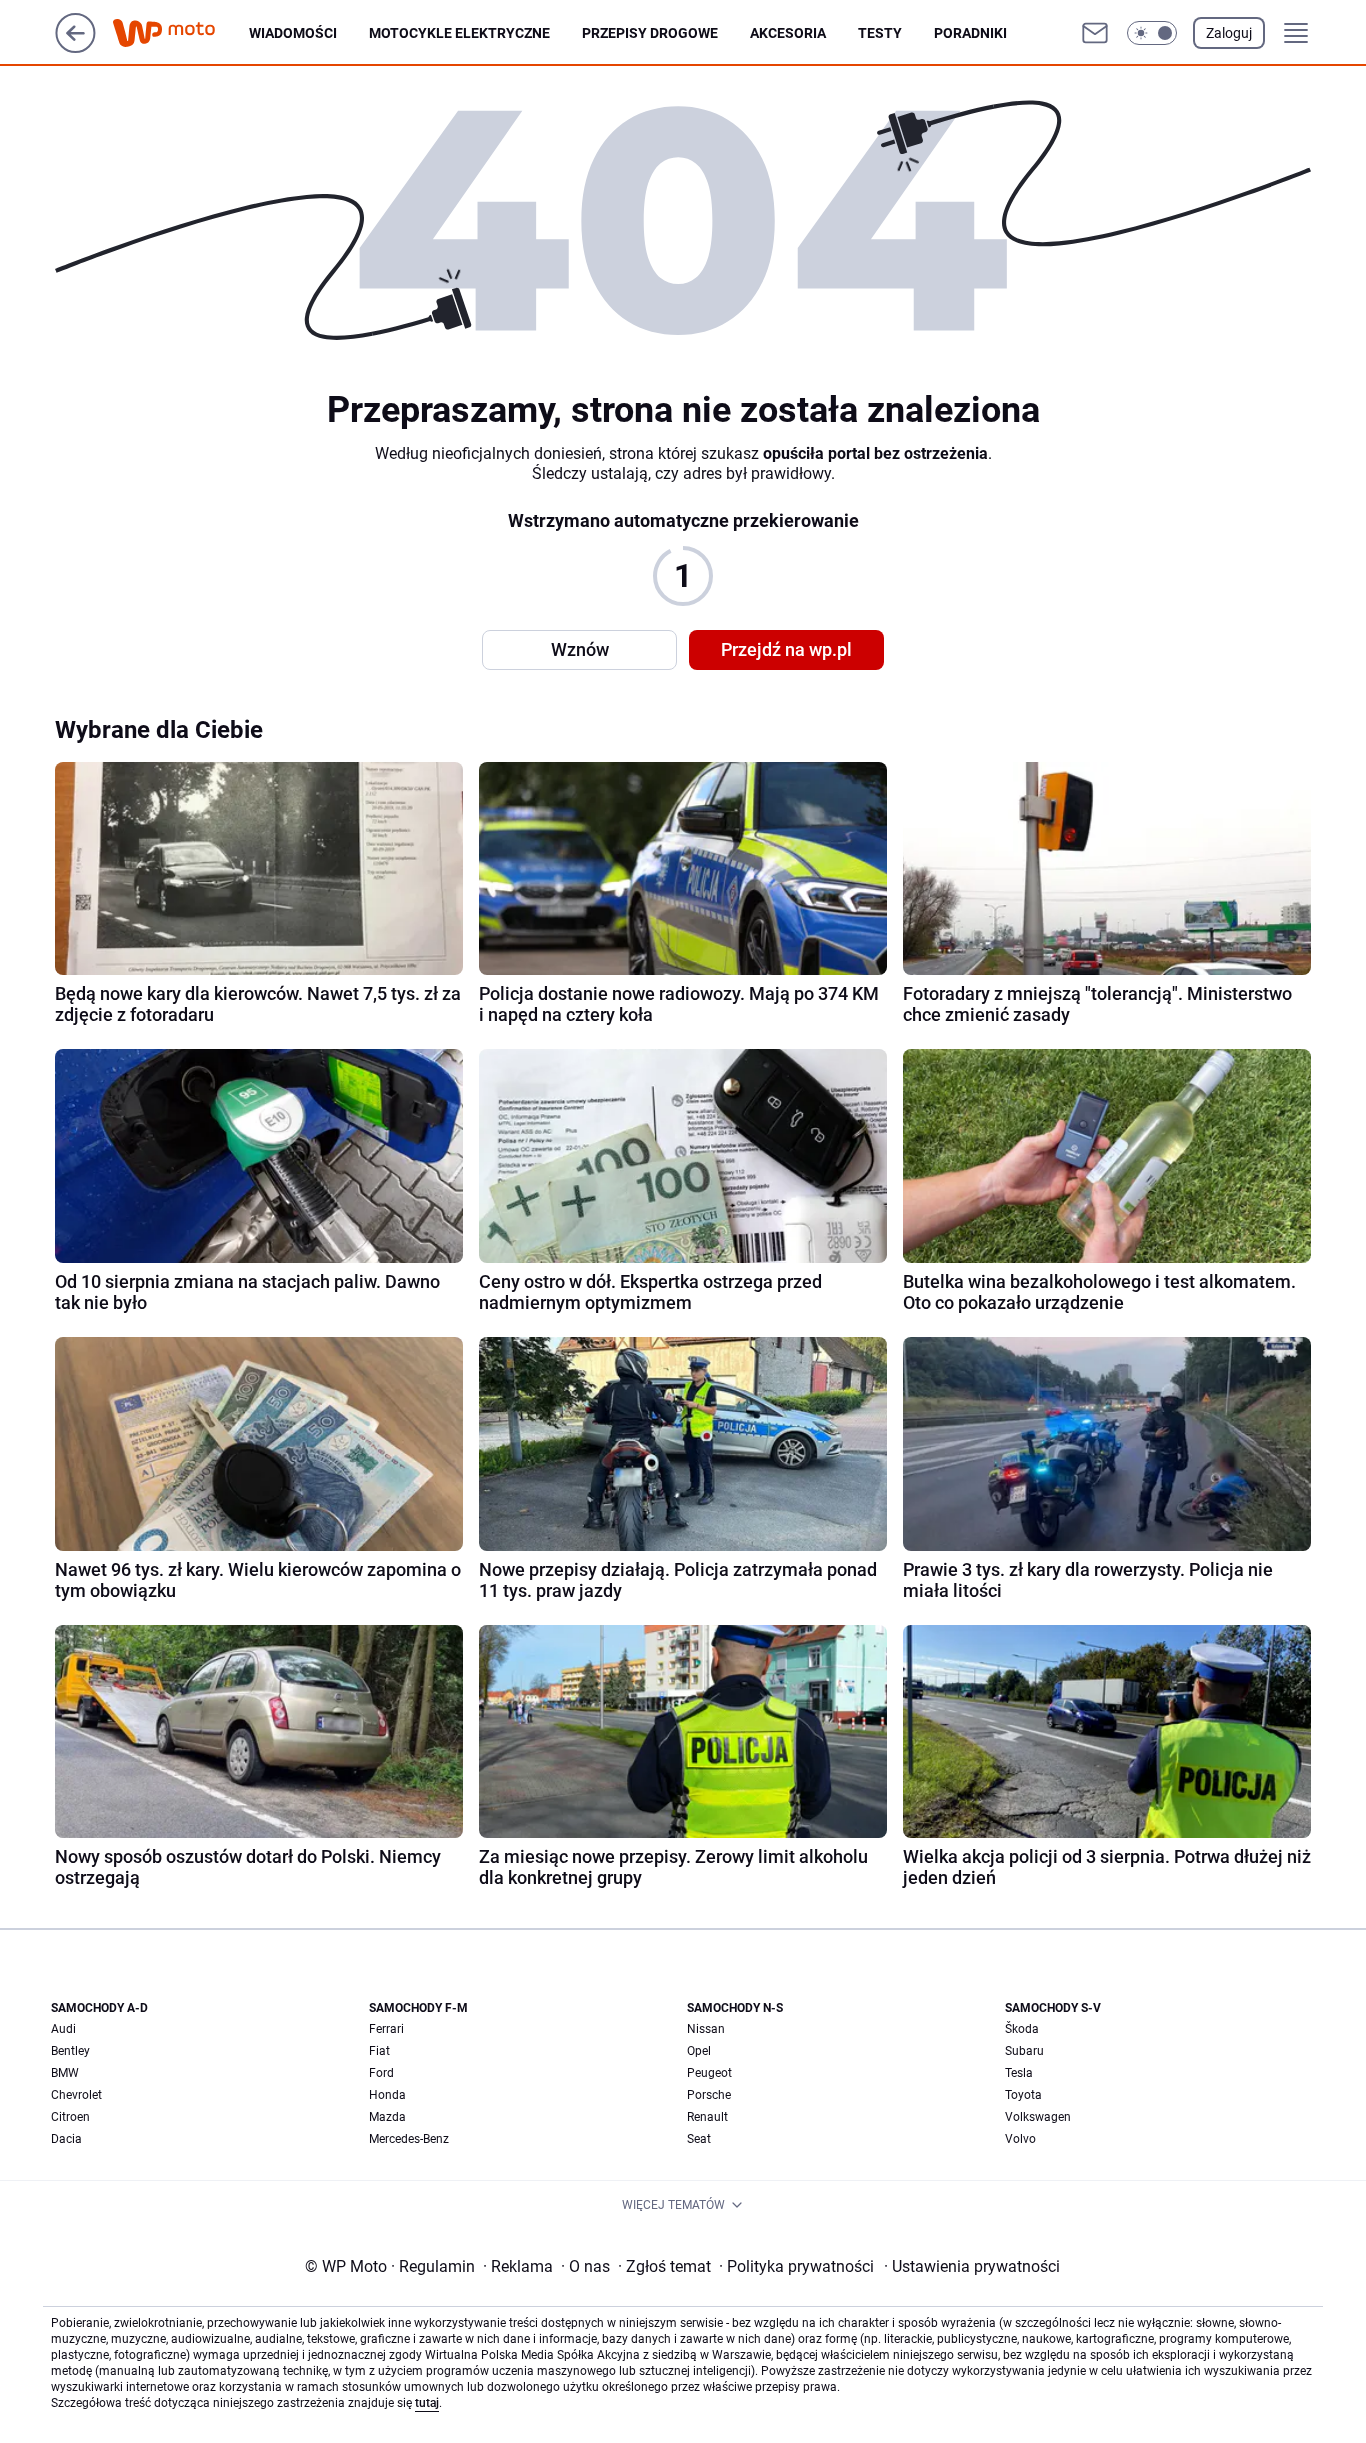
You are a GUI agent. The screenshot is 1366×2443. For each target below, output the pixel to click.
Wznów (580, 649)
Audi (63, 2029)
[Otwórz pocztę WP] (1095, 33)
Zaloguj (1229, 33)
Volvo (1020, 2139)
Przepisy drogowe (650, 33)
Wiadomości (293, 33)
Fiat (379, 2051)
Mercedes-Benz (409, 2139)
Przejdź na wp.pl (786, 649)
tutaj (427, 2403)
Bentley (70, 2051)
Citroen (70, 2117)
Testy (880, 33)
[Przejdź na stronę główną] (75, 47)
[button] (1152, 33)
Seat (699, 2139)
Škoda (1022, 2029)
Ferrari (386, 2029)
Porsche (709, 2095)
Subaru (1024, 2051)
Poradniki (970, 33)
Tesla (1019, 2073)
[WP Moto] (180, 33)
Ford (381, 2073)
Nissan (706, 2029)
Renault (707, 2117)
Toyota (1023, 2095)
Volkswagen (1038, 2117)
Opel (699, 2051)
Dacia (66, 2139)
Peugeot (709, 2073)
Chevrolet (76, 2095)
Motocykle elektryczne (459, 33)
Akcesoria (788, 33)
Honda (387, 2095)
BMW (65, 2073)
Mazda (387, 2117)
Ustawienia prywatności (972, 2266)
